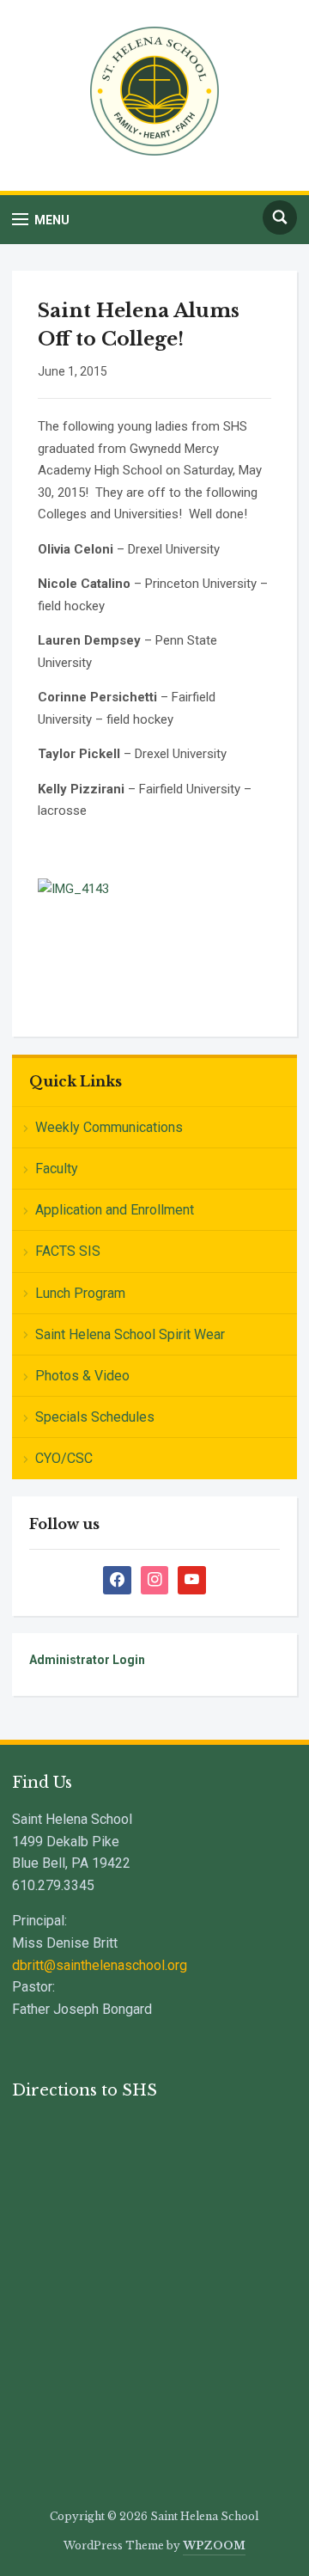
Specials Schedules (95, 1417)
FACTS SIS (68, 1251)
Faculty (57, 1169)
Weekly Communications (109, 1127)
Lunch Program (80, 1293)
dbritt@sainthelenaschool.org (100, 1965)
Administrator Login (87, 1660)
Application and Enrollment (115, 1210)
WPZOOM (214, 2545)
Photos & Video (82, 1376)
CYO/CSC (64, 1458)
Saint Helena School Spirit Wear (130, 1334)
